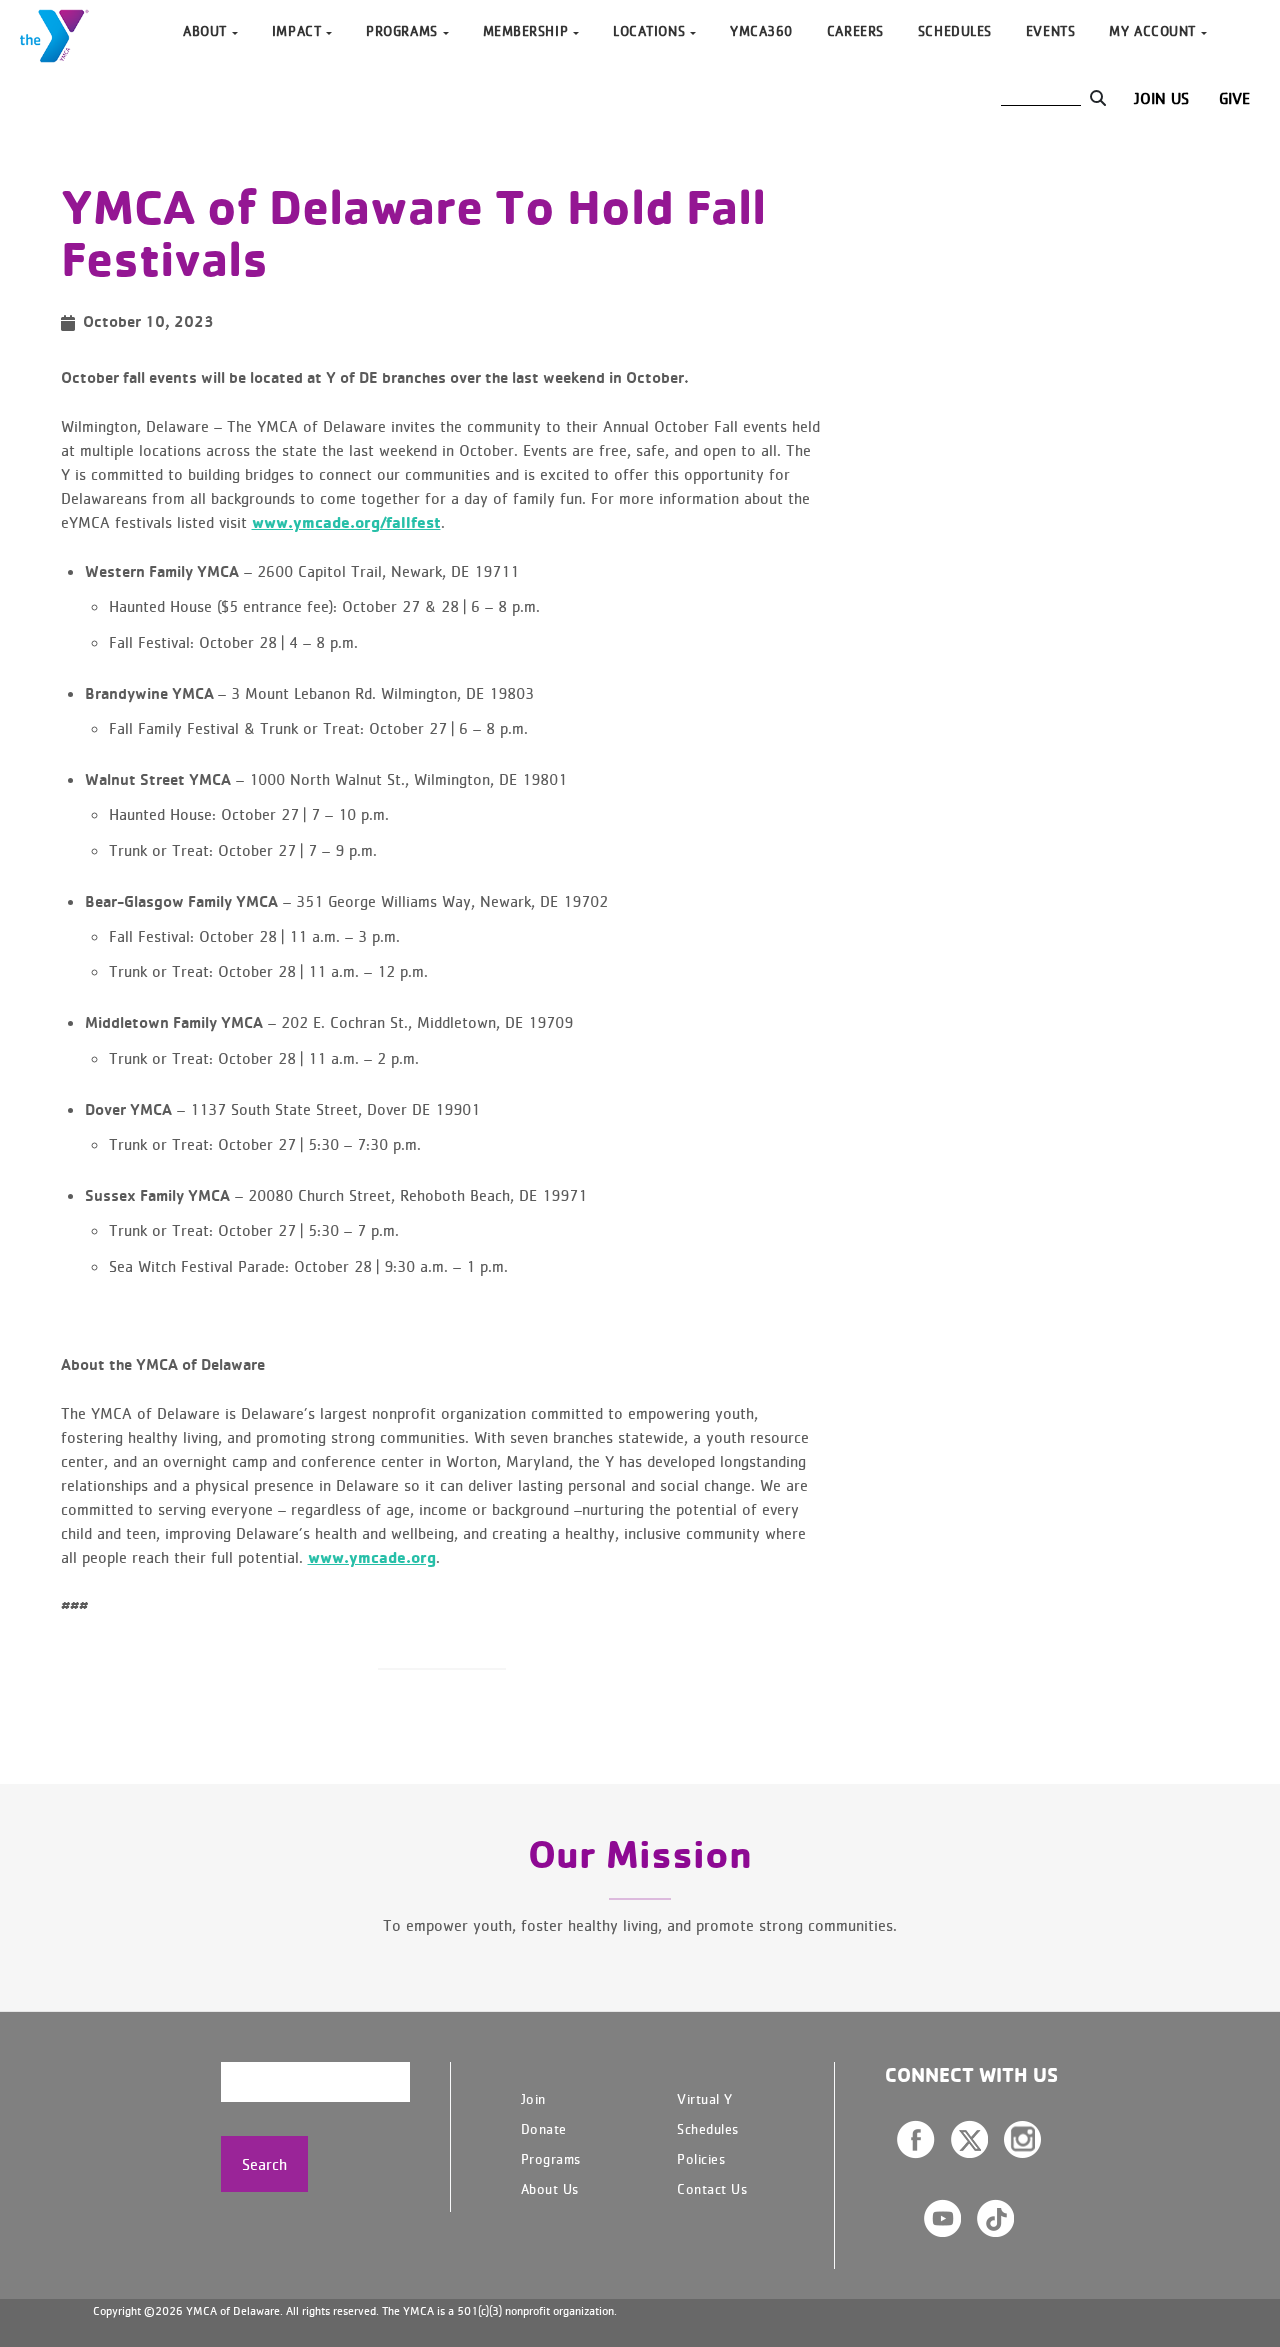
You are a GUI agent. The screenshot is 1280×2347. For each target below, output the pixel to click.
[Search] (1097, 98)
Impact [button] (296, 30)
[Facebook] (916, 2139)
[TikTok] (995, 2218)
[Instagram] (1022, 2139)
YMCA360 (761, 30)
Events (1050, 30)
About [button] (205, 30)
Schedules (955, 30)
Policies (701, 2158)
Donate (544, 2128)
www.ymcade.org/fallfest (346, 522)
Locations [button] (649, 30)
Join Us (1161, 98)
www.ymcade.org (372, 1557)
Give (1234, 98)
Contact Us (712, 2188)
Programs (551, 2158)
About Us (550, 2188)
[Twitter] (969, 2139)
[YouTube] (942, 2218)
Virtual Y (705, 2098)
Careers (855, 30)
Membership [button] (526, 30)
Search (264, 2164)
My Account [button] (1152, 30)
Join (533, 2098)
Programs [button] (401, 30)
